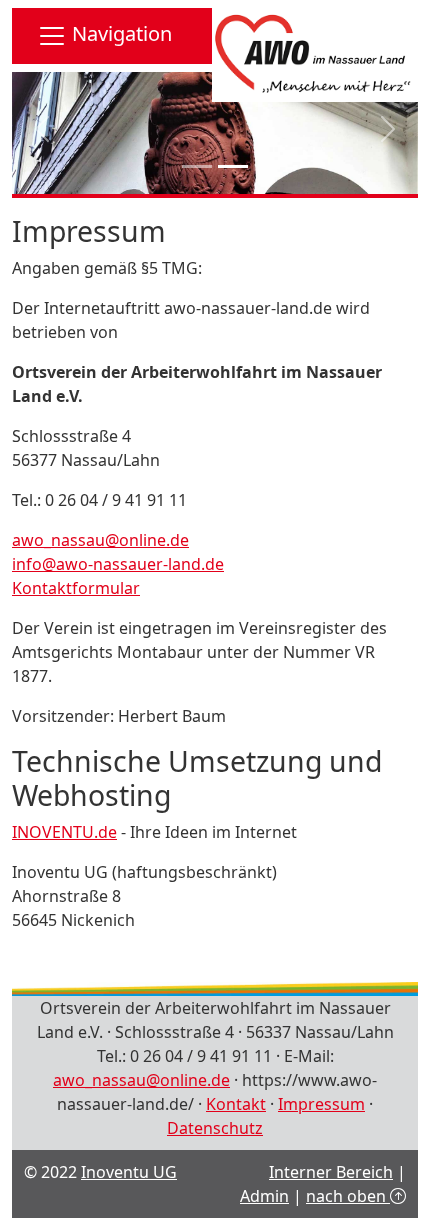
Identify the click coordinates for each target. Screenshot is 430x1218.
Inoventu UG (129, 1172)
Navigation (119, 33)
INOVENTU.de (64, 832)
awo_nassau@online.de (100, 540)
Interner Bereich (331, 1172)
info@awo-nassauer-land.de (118, 564)
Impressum (321, 1104)
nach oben (348, 1196)
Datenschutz (215, 1128)
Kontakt (236, 1104)
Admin (264, 1196)
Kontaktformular (76, 588)
